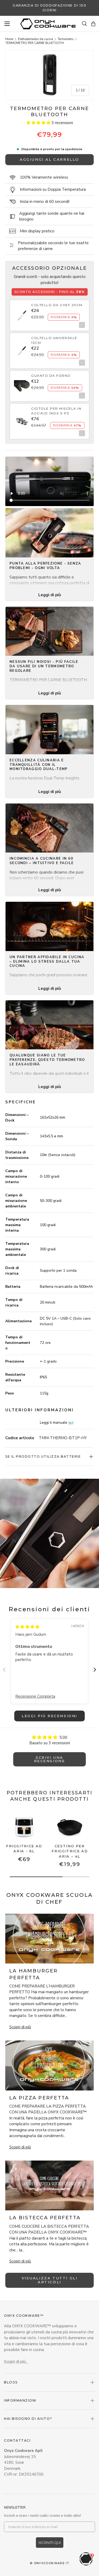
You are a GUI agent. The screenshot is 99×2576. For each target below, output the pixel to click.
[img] (27, 1627)
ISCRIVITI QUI (50, 2543)
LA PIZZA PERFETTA (39, 2098)
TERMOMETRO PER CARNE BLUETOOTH (35, 43)
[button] (93, 24)
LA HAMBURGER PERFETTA (33, 1974)
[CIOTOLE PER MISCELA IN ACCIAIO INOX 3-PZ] (22, 418)
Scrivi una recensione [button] (50, 1759)
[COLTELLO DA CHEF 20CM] (22, 312)
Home (9, 39)
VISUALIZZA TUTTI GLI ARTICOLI (50, 2280)
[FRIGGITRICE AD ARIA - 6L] (24, 1826)
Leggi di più (50, 595)
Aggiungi (81, 325)
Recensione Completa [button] (35, 1696)
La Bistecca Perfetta (45, 2218)
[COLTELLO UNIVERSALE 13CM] (22, 348)
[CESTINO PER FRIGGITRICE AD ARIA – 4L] (70, 1826)
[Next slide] (95, 1670)
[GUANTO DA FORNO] (22, 383)
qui (71, 1422)
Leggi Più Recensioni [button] (49, 1716)
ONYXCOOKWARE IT (52, 2563)
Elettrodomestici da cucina (36, 39)
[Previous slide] (4, 1670)
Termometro (65, 39)
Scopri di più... (16, 2362)
